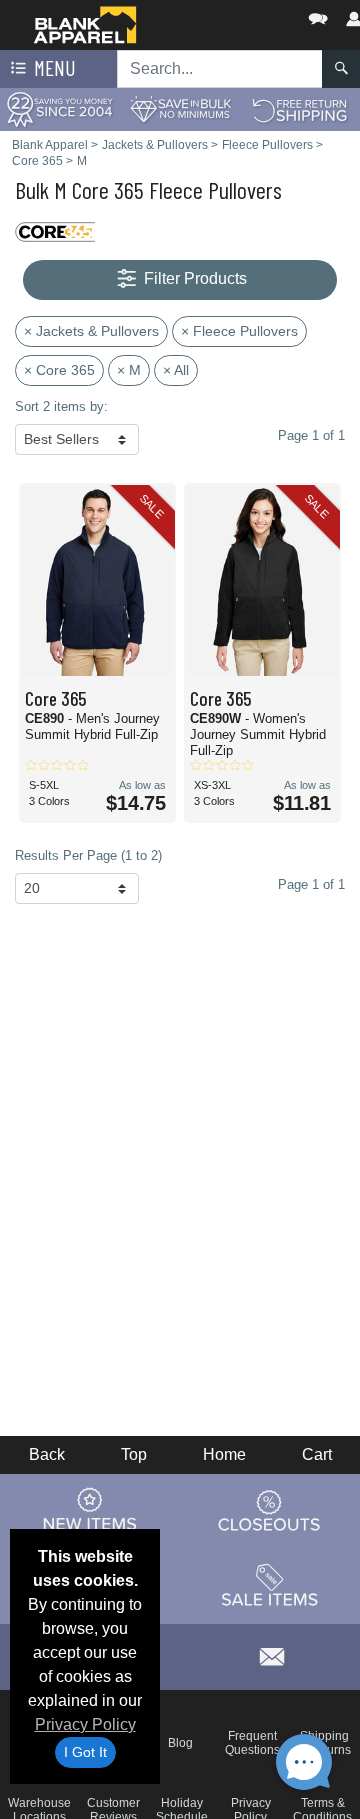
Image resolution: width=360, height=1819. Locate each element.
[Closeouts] (270, 1511)
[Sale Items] (270, 1586)
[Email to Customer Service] (272, 1653)
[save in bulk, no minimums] (180, 108)
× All (176, 370)
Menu (53, 67)
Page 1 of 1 (311, 884)
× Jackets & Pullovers (91, 331)
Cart (317, 1454)
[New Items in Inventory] (90, 1511)
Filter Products (193, 278)
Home (224, 1454)
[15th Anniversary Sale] (60, 108)
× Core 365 (59, 370)
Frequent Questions (252, 1743)
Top (134, 1454)
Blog (180, 1743)
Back (47, 1454)
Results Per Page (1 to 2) (88, 855)
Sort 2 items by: (61, 406)
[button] (258, 14)
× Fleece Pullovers (239, 331)
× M (129, 370)
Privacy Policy (85, 1724)
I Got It (85, 1752)
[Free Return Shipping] (300, 108)
